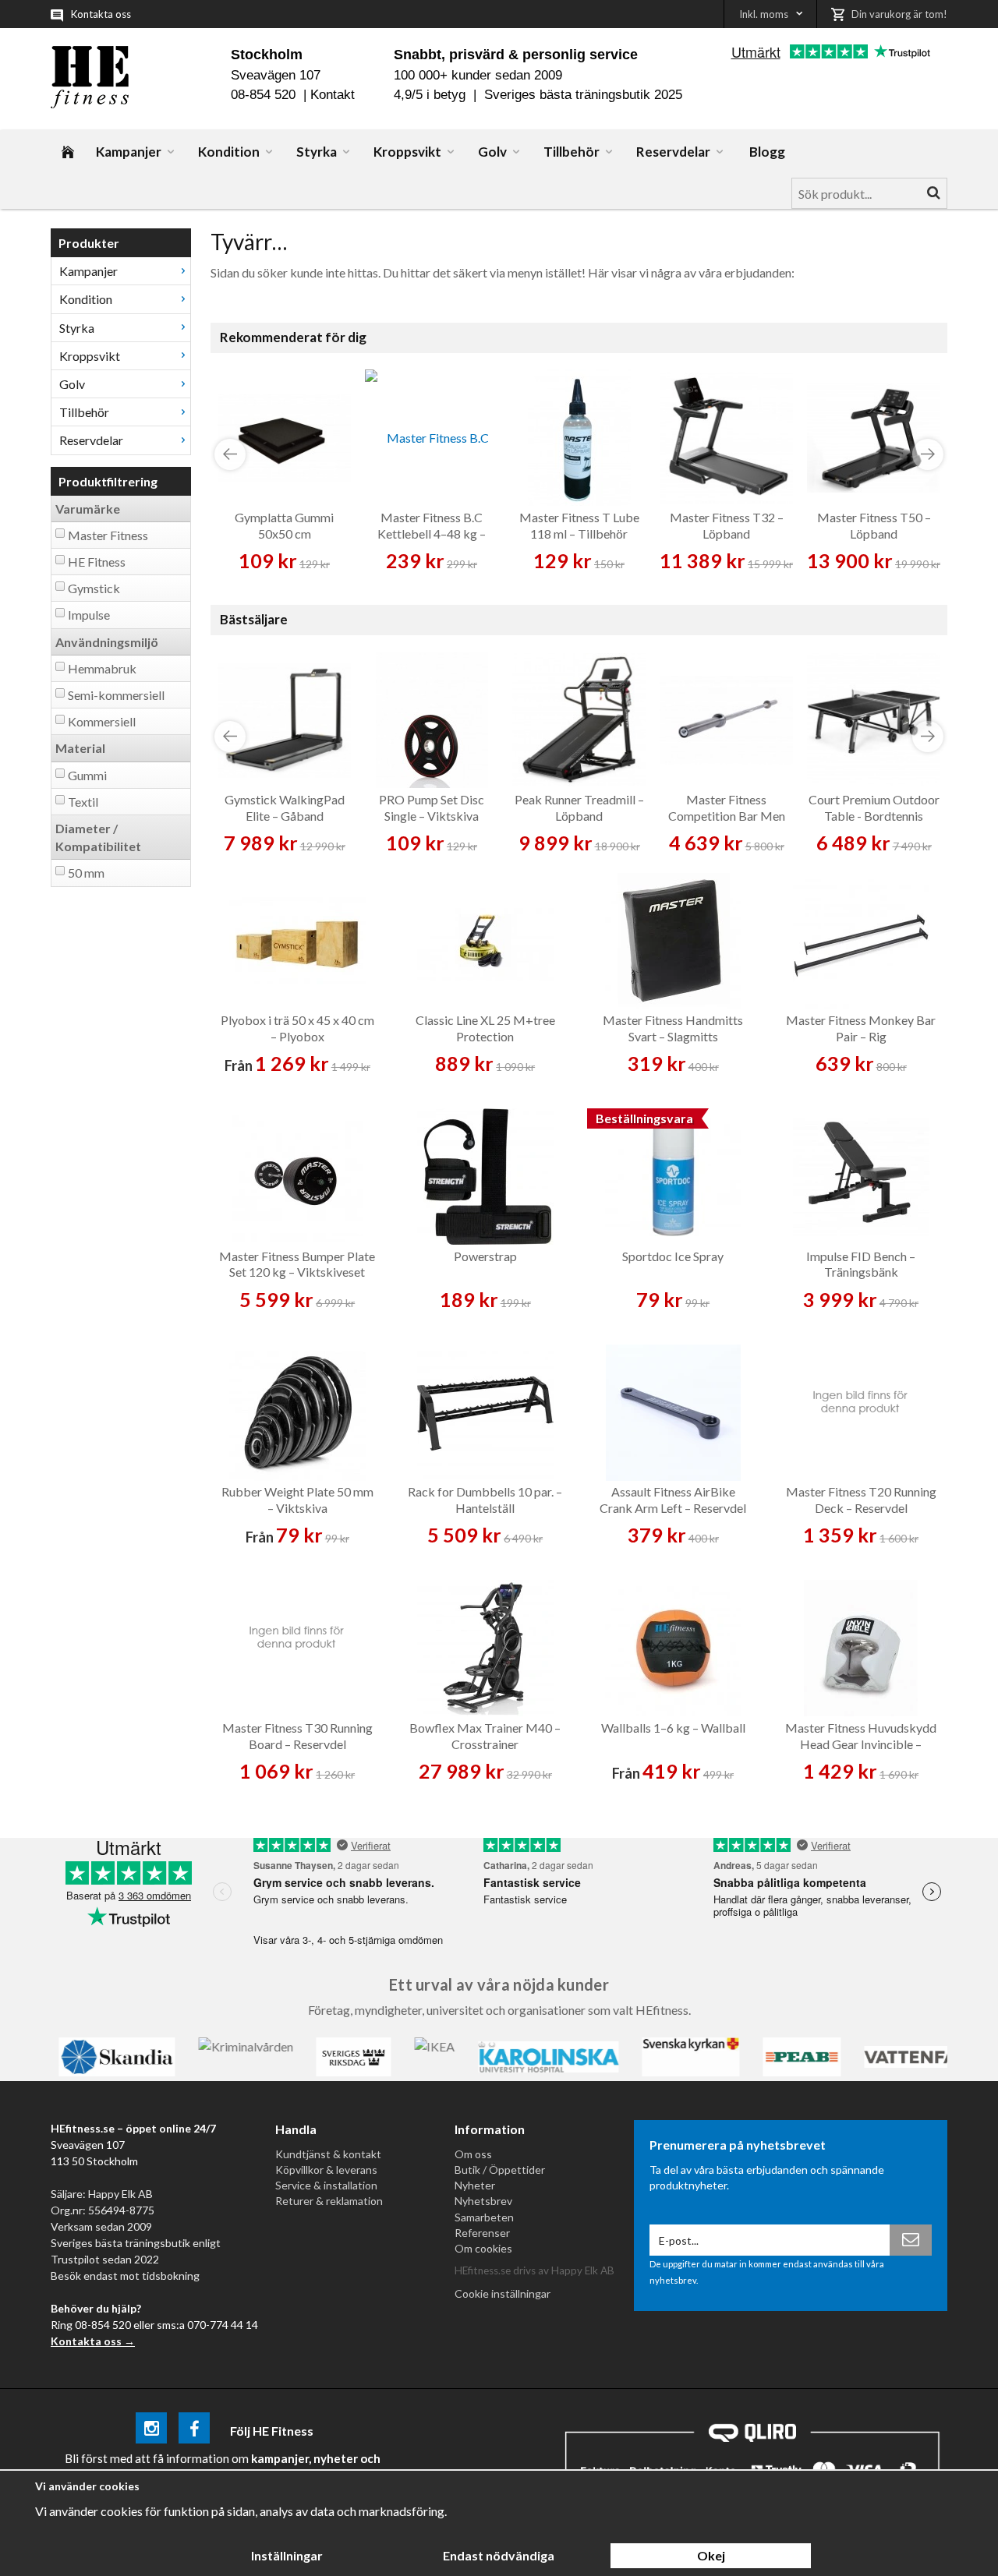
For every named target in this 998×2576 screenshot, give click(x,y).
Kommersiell (102, 721)
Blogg (767, 152)
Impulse (89, 615)
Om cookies (483, 2248)
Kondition (229, 152)
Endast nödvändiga (499, 2555)
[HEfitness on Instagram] (151, 2431)
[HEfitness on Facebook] (194, 2431)
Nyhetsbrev (483, 2201)
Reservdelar (673, 152)
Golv (492, 152)
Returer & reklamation (329, 2201)
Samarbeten (484, 2217)
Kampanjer (129, 152)
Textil (83, 802)
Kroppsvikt (407, 152)
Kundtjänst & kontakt (328, 2154)
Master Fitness (108, 535)
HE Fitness (97, 562)
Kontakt (333, 95)
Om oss (473, 2154)
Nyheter (475, 2185)
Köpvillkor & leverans (326, 2170)
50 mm (86, 873)
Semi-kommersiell (116, 695)
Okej (711, 2555)
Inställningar (287, 2555)
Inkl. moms (764, 14)
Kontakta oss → (93, 2341)
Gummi (87, 775)
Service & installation (326, 2185)
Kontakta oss (101, 14)
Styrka (317, 152)
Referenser (482, 2233)
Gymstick (94, 588)
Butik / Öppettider (500, 2170)
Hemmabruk (102, 668)
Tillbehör (572, 152)
